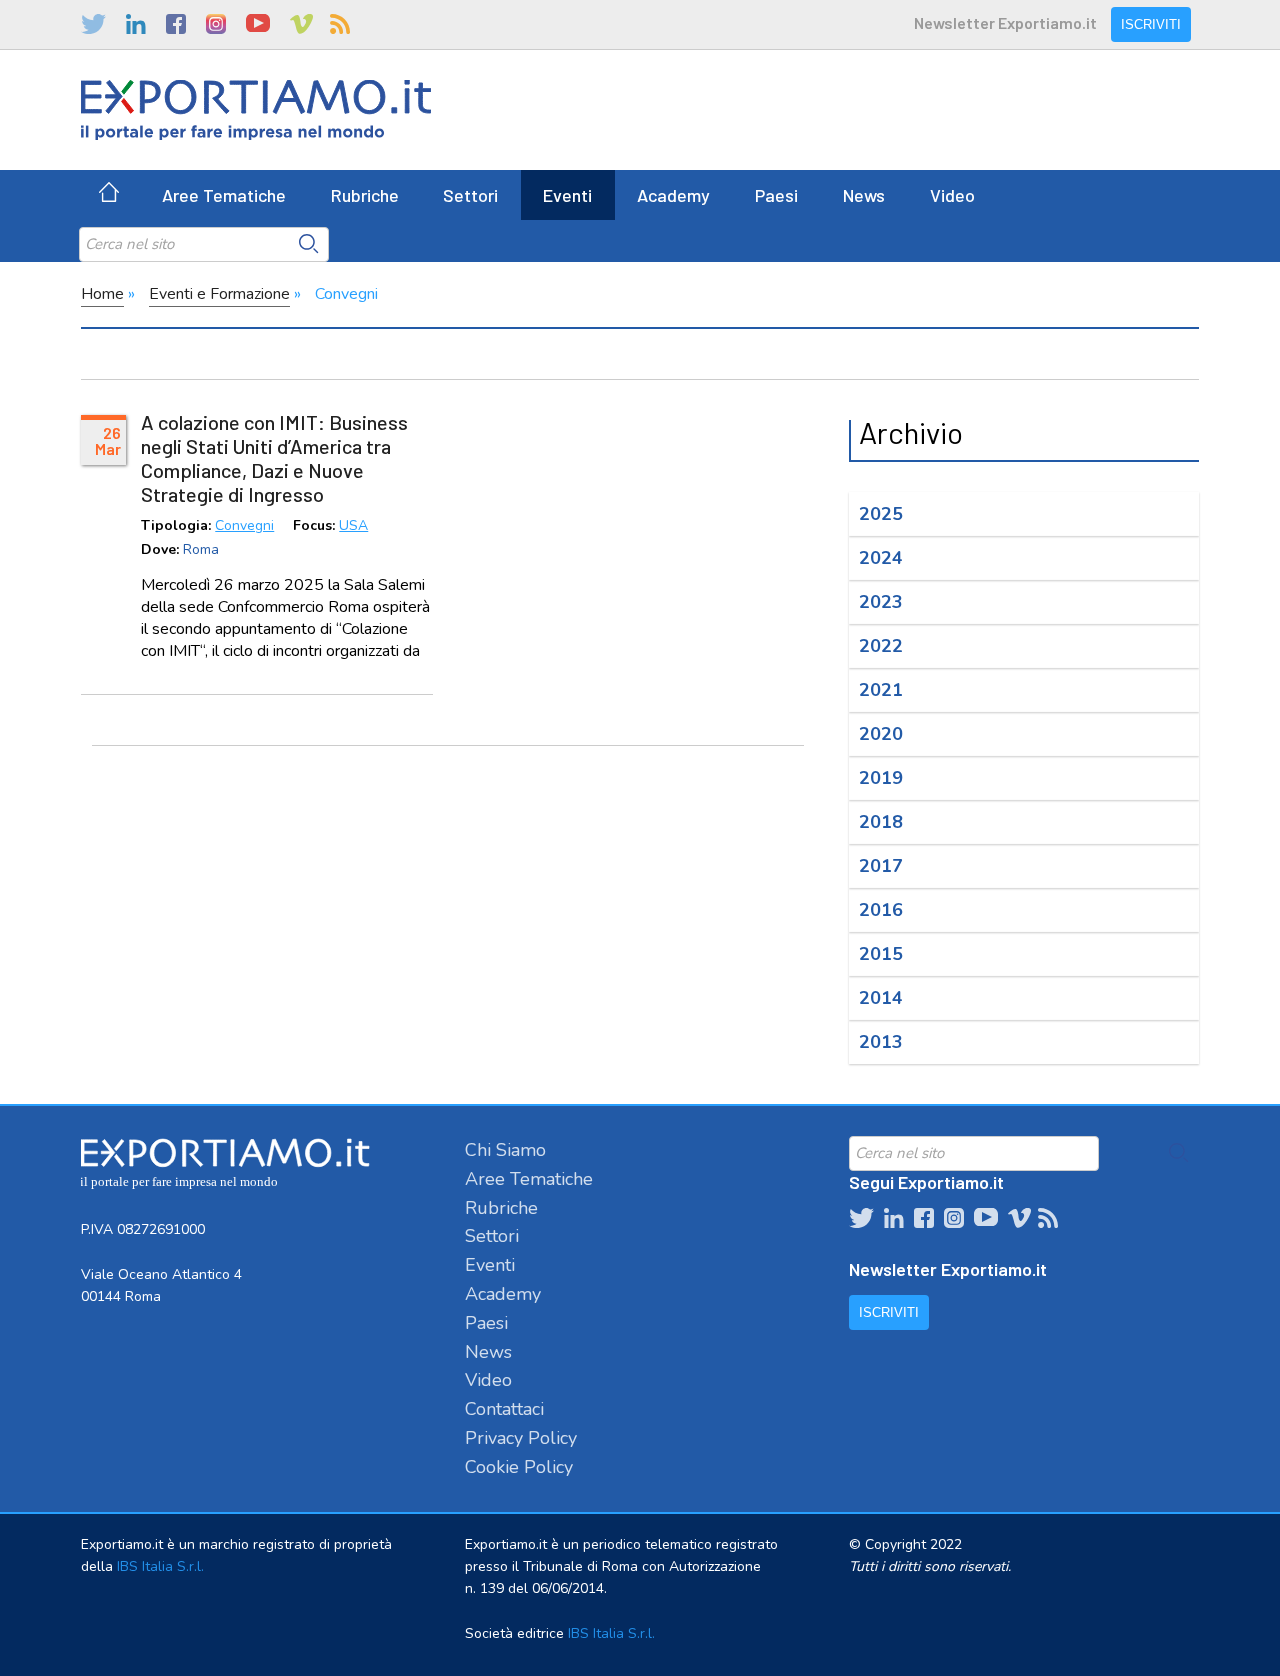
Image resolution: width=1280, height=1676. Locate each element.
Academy (673, 195)
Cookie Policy (519, 1467)
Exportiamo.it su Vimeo (300, 24)
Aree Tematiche (224, 195)
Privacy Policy (521, 1438)
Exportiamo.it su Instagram (216, 24)
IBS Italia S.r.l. (160, 1566)
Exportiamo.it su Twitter (93, 24)
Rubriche (365, 195)
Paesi (776, 195)
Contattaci (504, 1409)
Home (102, 294)
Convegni (244, 526)
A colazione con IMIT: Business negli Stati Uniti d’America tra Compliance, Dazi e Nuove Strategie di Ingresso (274, 458)
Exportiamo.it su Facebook (176, 24)
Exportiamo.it (256, 110)
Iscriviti (1151, 24)
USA (353, 526)
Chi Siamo (505, 1150)
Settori (470, 195)
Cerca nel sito (309, 244)
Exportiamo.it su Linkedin (136, 24)
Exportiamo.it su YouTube (258, 24)
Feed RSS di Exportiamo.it (340, 24)
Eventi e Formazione (219, 294)
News (864, 195)
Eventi (567, 195)
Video (952, 195)
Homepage (109, 195)
